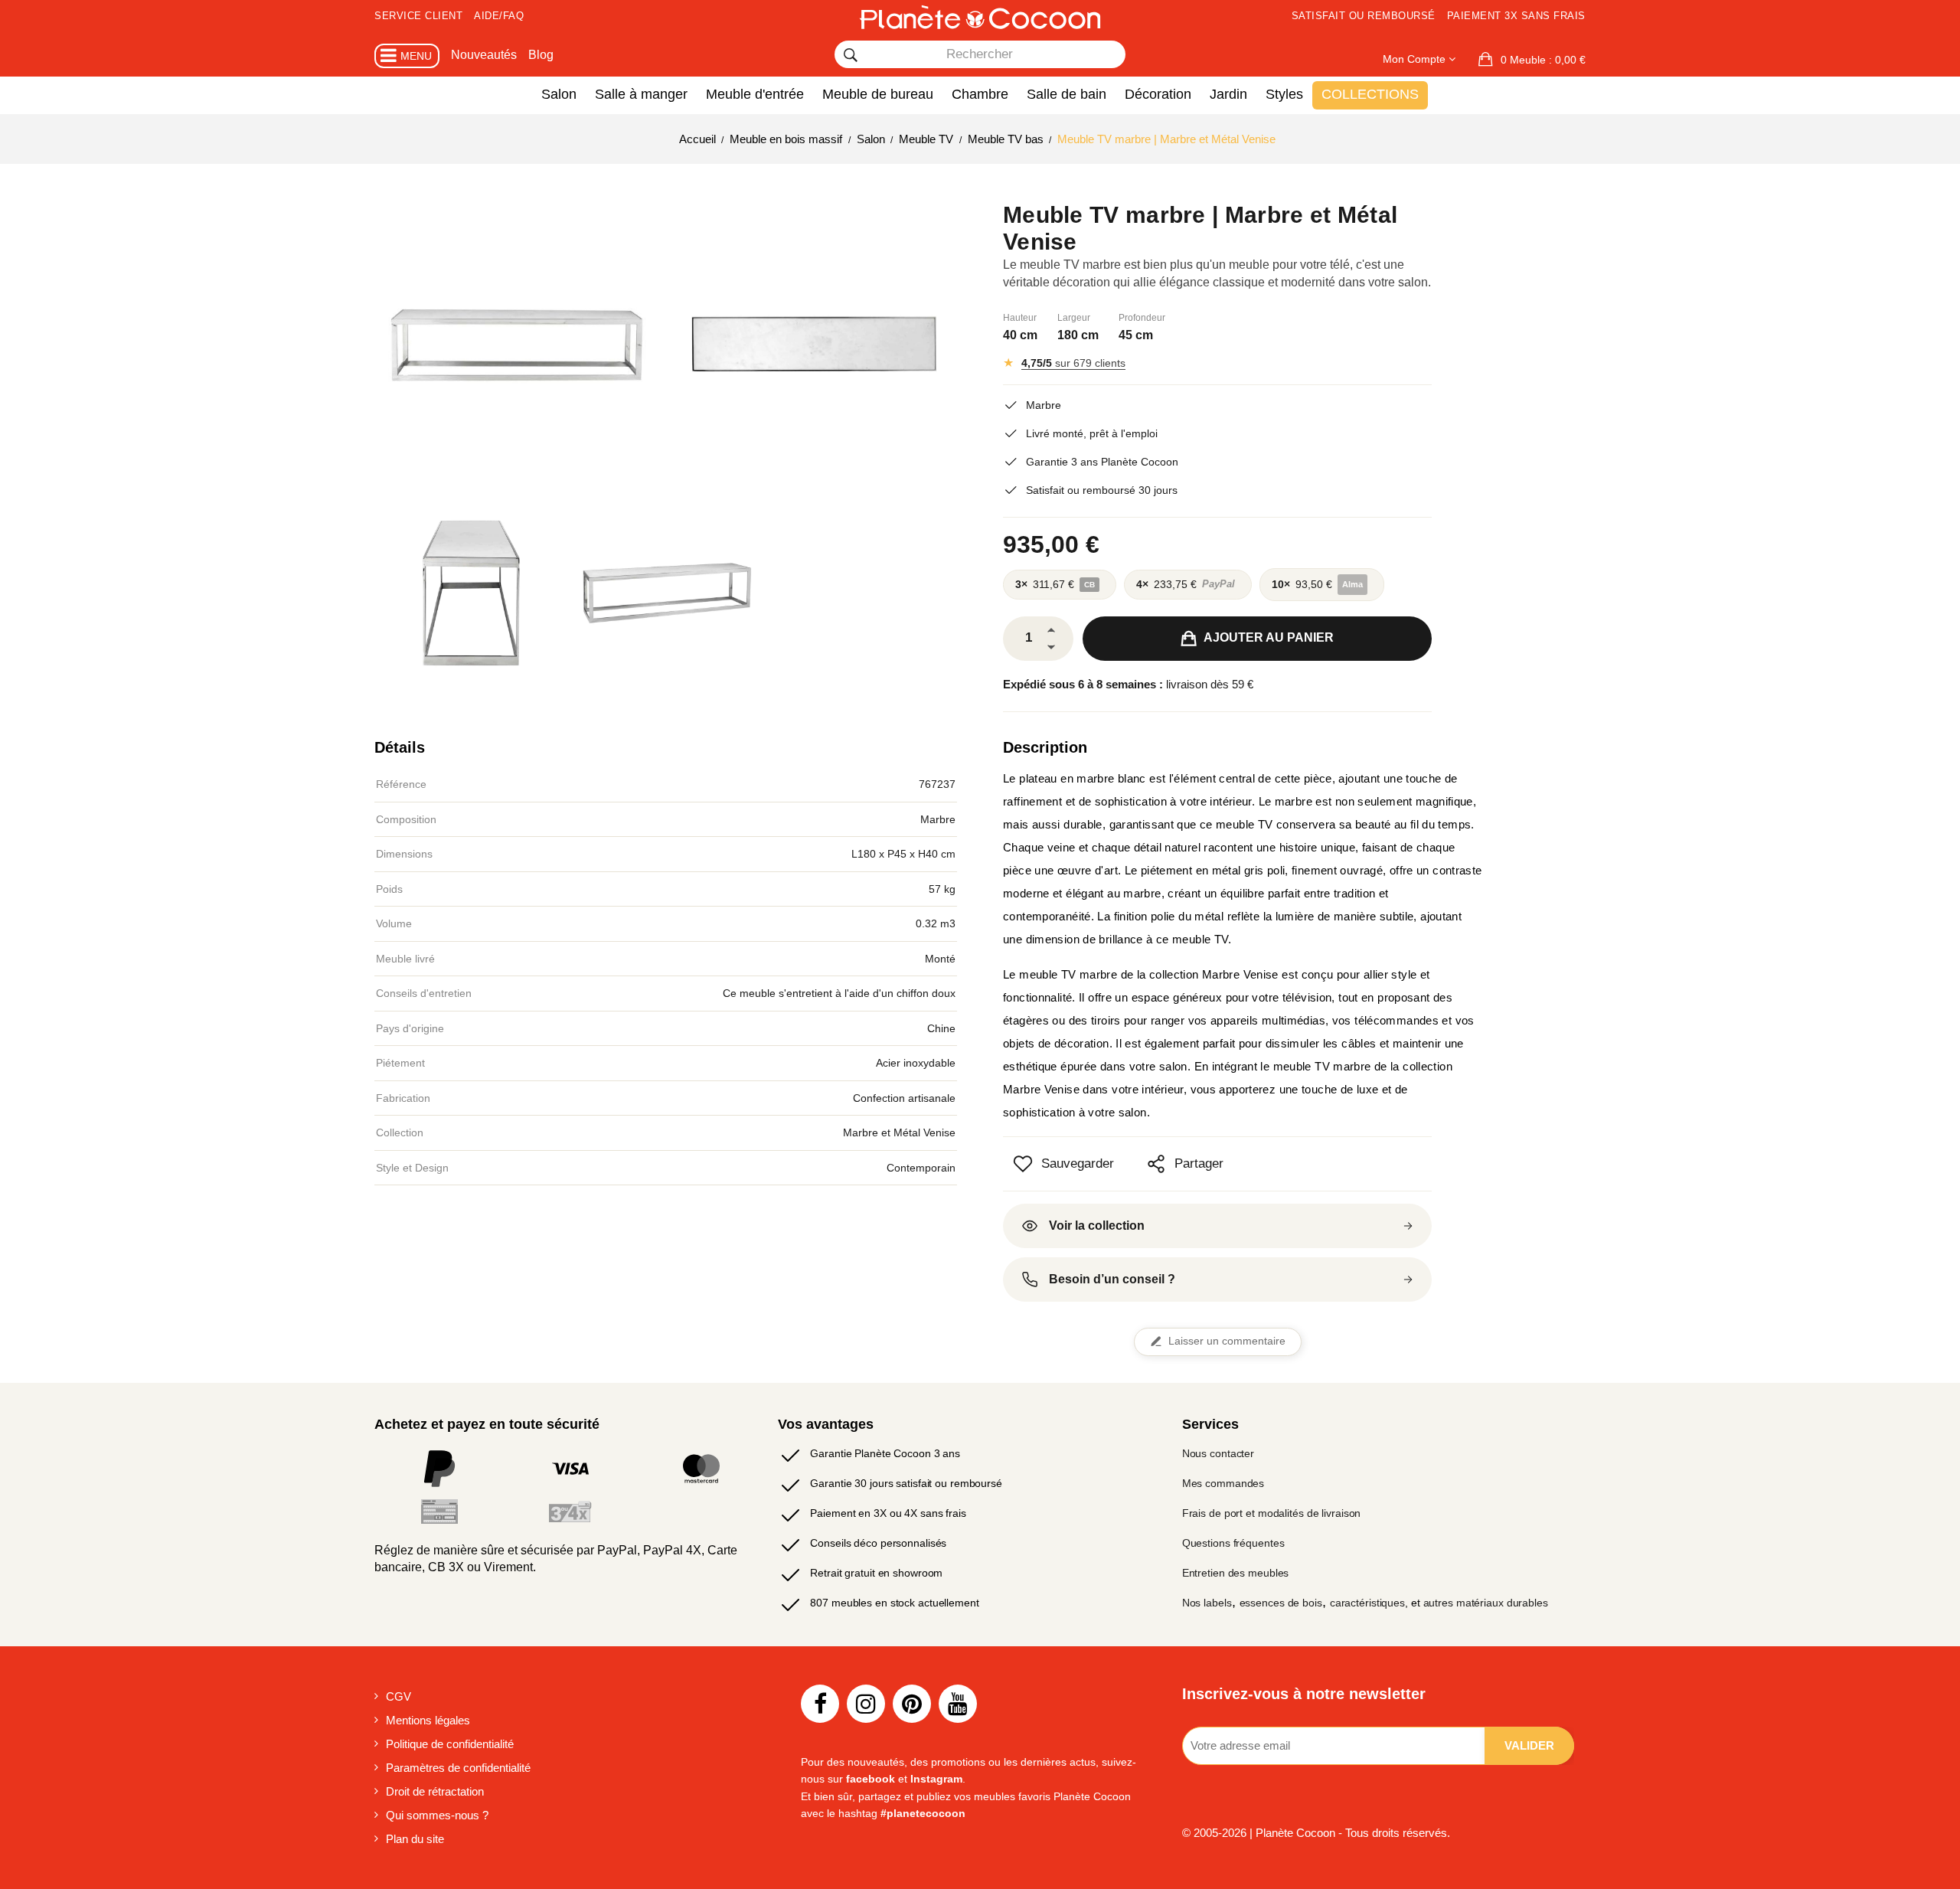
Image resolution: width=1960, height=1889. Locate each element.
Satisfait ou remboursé (1364, 16)
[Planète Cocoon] (980, 17)
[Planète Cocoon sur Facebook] (820, 1704)
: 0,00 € (1543, 60)
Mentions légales (428, 1720)
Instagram (936, 1779)
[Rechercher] (851, 55)
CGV (399, 1696)
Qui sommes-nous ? (437, 1815)
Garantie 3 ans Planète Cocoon (1102, 462)
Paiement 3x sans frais (1516, 16)
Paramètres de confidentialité (458, 1768)
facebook (871, 1779)
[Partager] (1156, 1164)
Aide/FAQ (499, 16)
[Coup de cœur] (1023, 1164)
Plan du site (415, 1839)
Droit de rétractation (435, 1791)
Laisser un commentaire (1227, 1341)
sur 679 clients (1073, 363)
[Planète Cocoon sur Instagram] (866, 1704)
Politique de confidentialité (450, 1744)
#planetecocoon (923, 1813)
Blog (541, 55)
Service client (418, 16)
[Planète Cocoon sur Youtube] (958, 1704)
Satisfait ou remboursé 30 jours (1102, 490)
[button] (1532, 60)
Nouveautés (484, 55)
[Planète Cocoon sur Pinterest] (912, 1704)
